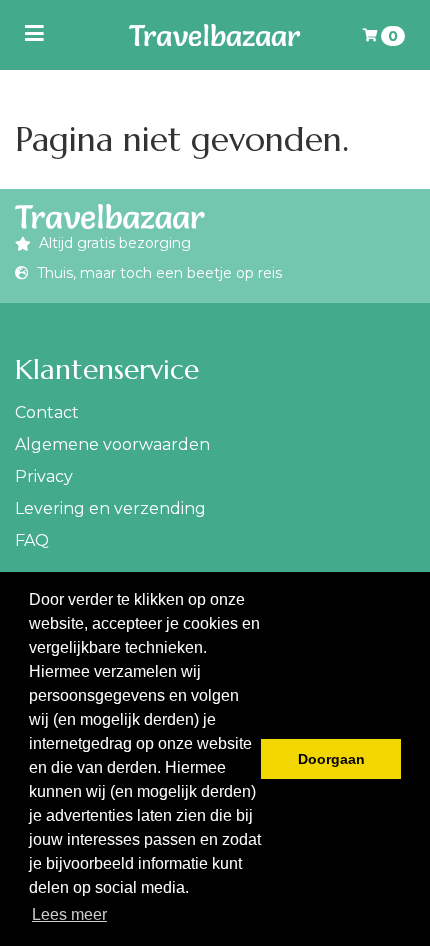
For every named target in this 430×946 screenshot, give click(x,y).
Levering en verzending (110, 508)
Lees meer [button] (69, 914)
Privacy (44, 476)
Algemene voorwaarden (112, 444)
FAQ (32, 540)
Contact (47, 412)
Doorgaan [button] (331, 759)
